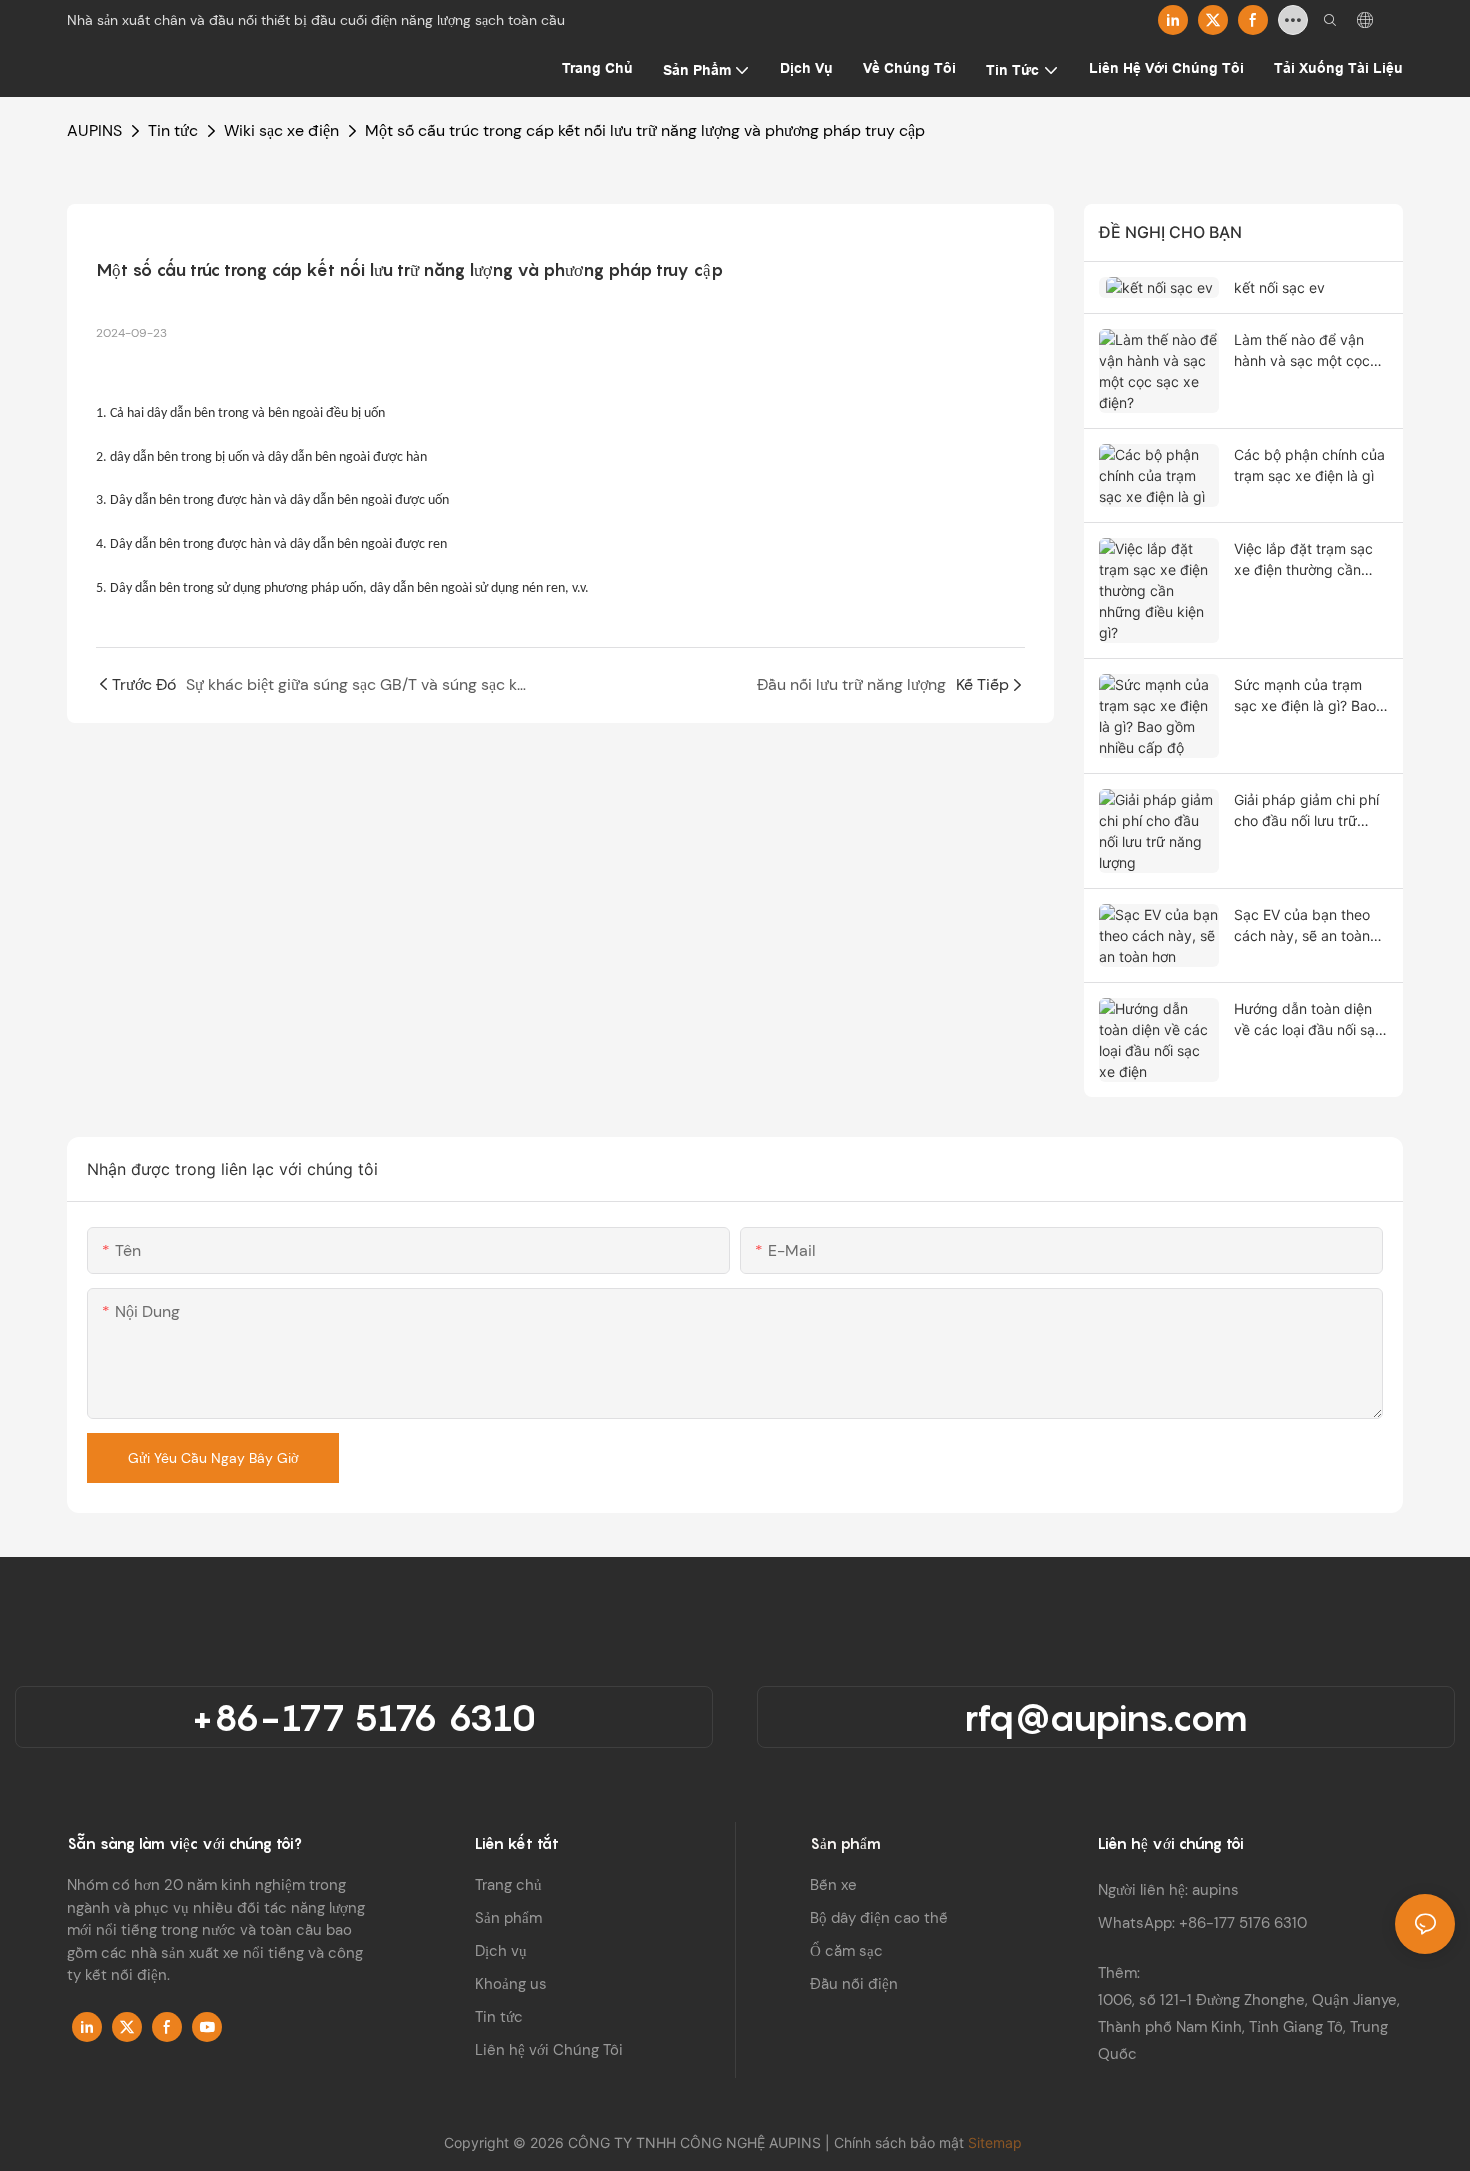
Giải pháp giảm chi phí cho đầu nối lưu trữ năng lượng (1306, 811)
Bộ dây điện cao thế (879, 1918)
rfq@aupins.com (1106, 1717)
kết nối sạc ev (1279, 287)
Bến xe (833, 1885)
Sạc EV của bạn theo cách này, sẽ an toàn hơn (1302, 926)
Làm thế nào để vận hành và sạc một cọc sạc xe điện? (1302, 351)
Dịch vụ (501, 1951)
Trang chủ (508, 1885)
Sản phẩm (508, 1918)
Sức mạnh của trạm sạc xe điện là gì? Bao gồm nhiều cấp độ (1305, 696)
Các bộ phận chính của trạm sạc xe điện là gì (1309, 465)
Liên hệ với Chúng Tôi (549, 2050)
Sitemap (997, 2142)
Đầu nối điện (854, 1984)
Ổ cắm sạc (846, 1951)
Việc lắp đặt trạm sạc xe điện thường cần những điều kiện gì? (1303, 560)
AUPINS (94, 130)
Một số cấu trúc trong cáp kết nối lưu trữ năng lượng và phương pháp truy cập (645, 130)
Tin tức (173, 130)
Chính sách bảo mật (901, 2142)
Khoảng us (511, 1984)
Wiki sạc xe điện (281, 130)
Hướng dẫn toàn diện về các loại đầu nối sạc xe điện (1308, 1020)
